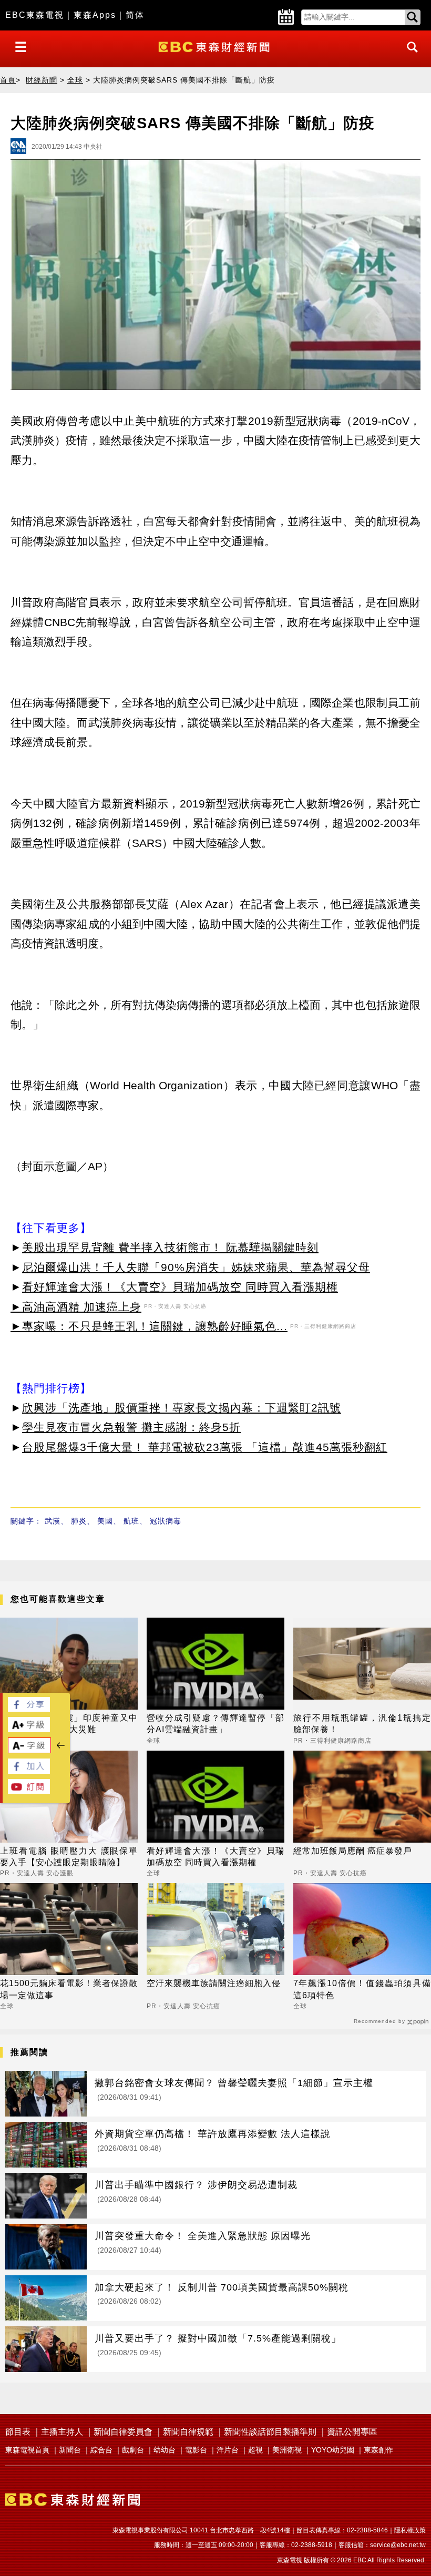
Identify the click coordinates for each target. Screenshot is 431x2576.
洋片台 (228, 2450)
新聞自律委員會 (123, 2432)
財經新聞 (42, 80)
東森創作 (378, 2450)
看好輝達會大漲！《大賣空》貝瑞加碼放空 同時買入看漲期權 (180, 1287)
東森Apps (95, 15)
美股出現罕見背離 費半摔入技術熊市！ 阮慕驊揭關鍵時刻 (170, 1247)
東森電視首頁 (27, 2450)
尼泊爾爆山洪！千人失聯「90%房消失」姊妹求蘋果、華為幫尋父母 (196, 1267)
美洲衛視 (287, 2450)
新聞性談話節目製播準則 (270, 2432)
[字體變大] (29, 1729)
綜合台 (101, 2450)
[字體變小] (29, 1750)
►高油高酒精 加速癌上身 (76, 1307)
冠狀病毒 (166, 1521)
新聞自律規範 (188, 2432)
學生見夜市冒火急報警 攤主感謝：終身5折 (131, 1427)
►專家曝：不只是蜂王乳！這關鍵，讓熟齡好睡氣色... (149, 1326)
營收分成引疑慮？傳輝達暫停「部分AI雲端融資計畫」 (215, 1724)
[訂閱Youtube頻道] (29, 1791)
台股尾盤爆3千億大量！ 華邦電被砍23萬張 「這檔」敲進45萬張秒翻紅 (205, 1447)
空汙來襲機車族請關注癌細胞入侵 (214, 1983)
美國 (105, 1521)
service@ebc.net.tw (398, 2545)
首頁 (8, 80)
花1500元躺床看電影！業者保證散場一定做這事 (69, 1989)
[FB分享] (29, 1709)
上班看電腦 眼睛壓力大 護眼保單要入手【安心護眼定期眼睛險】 (69, 1857)
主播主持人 (62, 2432)
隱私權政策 (410, 2530)
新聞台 (70, 2450)
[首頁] (215, 46)
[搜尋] (409, 57)
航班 (131, 1521)
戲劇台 (133, 2450)
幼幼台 (165, 2450)
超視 (255, 2450)
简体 (135, 15)
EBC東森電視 (35, 15)
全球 (75, 80)
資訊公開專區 (352, 2432)
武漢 (53, 1521)
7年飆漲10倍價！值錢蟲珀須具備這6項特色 (362, 1989)
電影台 (196, 2450)
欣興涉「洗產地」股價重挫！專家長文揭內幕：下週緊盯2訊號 (182, 1408)
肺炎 (79, 1521)
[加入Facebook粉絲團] (29, 1771)
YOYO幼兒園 (333, 2450)
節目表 (18, 2432)
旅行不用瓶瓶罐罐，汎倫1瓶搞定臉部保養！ (362, 1724)
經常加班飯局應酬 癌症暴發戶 (353, 1851)
